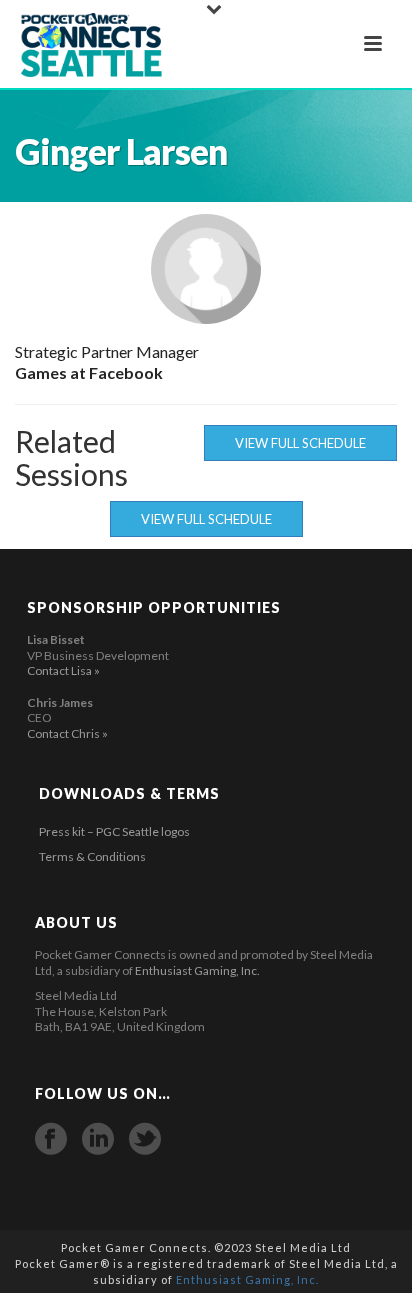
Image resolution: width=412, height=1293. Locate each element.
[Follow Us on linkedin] (98, 1139)
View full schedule (300, 443)
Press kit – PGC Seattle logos (114, 831)
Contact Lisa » (63, 670)
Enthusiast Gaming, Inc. (197, 970)
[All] (206, 380)
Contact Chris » (67, 733)
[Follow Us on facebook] (51, 1139)
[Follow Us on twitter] (145, 1139)
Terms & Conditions (92, 856)
